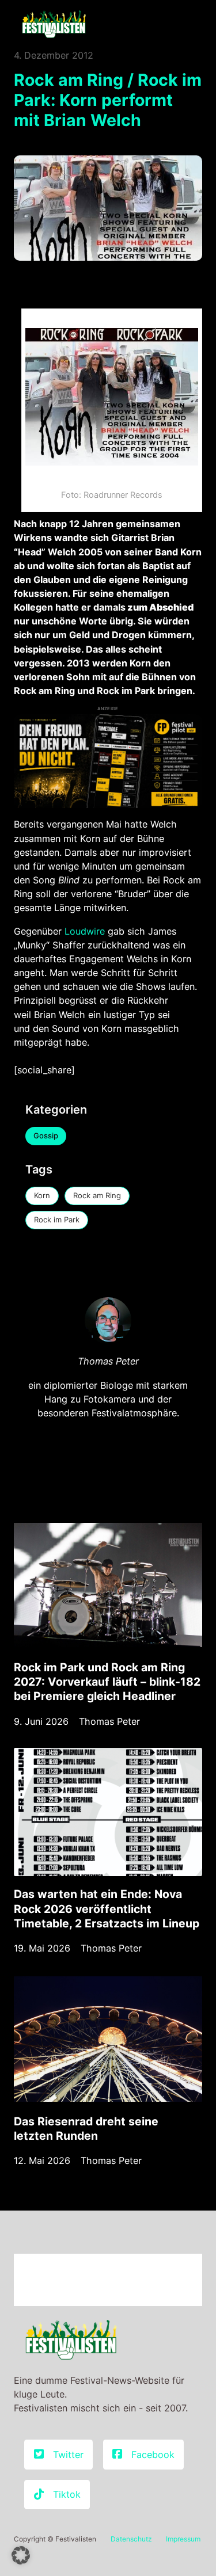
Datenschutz (131, 2539)
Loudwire (86, 931)
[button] (21, 2555)
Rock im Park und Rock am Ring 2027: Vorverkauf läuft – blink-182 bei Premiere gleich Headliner (107, 1682)
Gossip (46, 1135)
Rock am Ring (97, 1195)
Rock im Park (57, 1220)
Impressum (183, 2539)
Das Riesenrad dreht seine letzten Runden (86, 2129)
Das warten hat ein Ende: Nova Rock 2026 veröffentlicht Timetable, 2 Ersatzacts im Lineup (107, 1908)
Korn (42, 1195)
